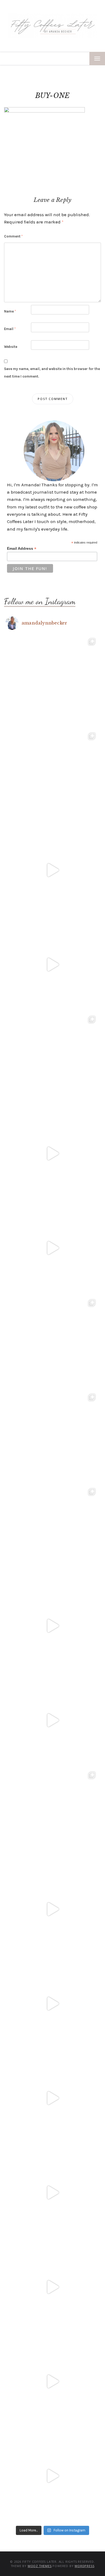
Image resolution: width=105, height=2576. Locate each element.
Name (10, 311)
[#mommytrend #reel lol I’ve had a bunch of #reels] (52, 2381)
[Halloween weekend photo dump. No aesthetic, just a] (52, 1342)
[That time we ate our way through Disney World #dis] (52, 2287)
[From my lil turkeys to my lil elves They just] (52, 1059)
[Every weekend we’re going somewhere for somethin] (52, 1909)
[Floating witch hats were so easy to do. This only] (52, 1720)
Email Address (22, 549)
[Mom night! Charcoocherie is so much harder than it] (52, 1153)
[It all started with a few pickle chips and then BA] (52, 2193)
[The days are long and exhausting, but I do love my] (52, 2098)
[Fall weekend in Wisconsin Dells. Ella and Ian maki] (52, 1531)
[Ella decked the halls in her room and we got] (52, 965)
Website (11, 347)
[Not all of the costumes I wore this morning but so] (52, 1248)
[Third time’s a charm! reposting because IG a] (52, 1626)
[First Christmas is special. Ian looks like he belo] (52, 776)
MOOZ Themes (40, 2566)
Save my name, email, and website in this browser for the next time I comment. (52, 372)
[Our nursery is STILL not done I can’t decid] (52, 2476)
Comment (13, 236)
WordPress (84, 2566)
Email (10, 329)
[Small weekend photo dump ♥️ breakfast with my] (52, 1815)
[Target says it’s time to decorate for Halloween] (52, 2004)
